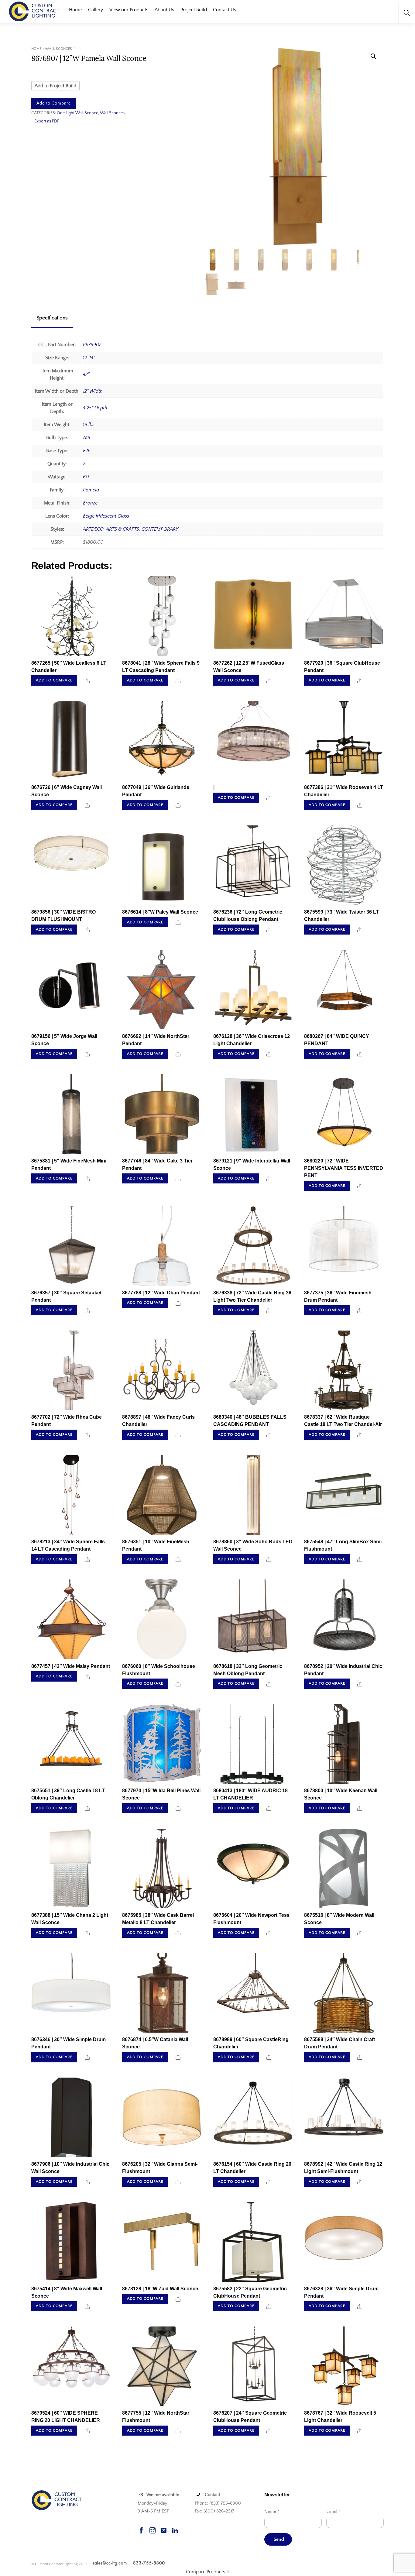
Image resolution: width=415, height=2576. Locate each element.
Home (75, 10)
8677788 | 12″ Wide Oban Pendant (161, 1293)
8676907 (92, 345)
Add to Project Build (55, 86)
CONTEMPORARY (160, 529)
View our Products (129, 10)
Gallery (96, 10)
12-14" (89, 358)
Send (279, 2539)
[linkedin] (175, 2530)
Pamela (91, 490)
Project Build (194, 10)
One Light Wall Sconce (77, 113)
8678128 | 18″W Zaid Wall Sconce (160, 2289)
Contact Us (225, 10)
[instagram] (153, 2530)
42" (86, 374)
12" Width (93, 391)
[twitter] (164, 2530)
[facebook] (141, 2530)
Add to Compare (54, 103)
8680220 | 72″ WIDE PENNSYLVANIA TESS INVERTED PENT (344, 1168)
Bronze (90, 503)
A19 (87, 438)
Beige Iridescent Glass (106, 516)
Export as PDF (47, 121)
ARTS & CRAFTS (123, 529)
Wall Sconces (58, 49)
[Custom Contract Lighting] (34, 11)
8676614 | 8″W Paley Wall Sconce (160, 912)
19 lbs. (89, 425)
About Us (164, 10)
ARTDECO (93, 529)
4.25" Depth (95, 408)
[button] (373, 56)
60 (86, 477)
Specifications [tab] (52, 318)
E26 (87, 451)
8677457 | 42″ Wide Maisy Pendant (71, 1666)
